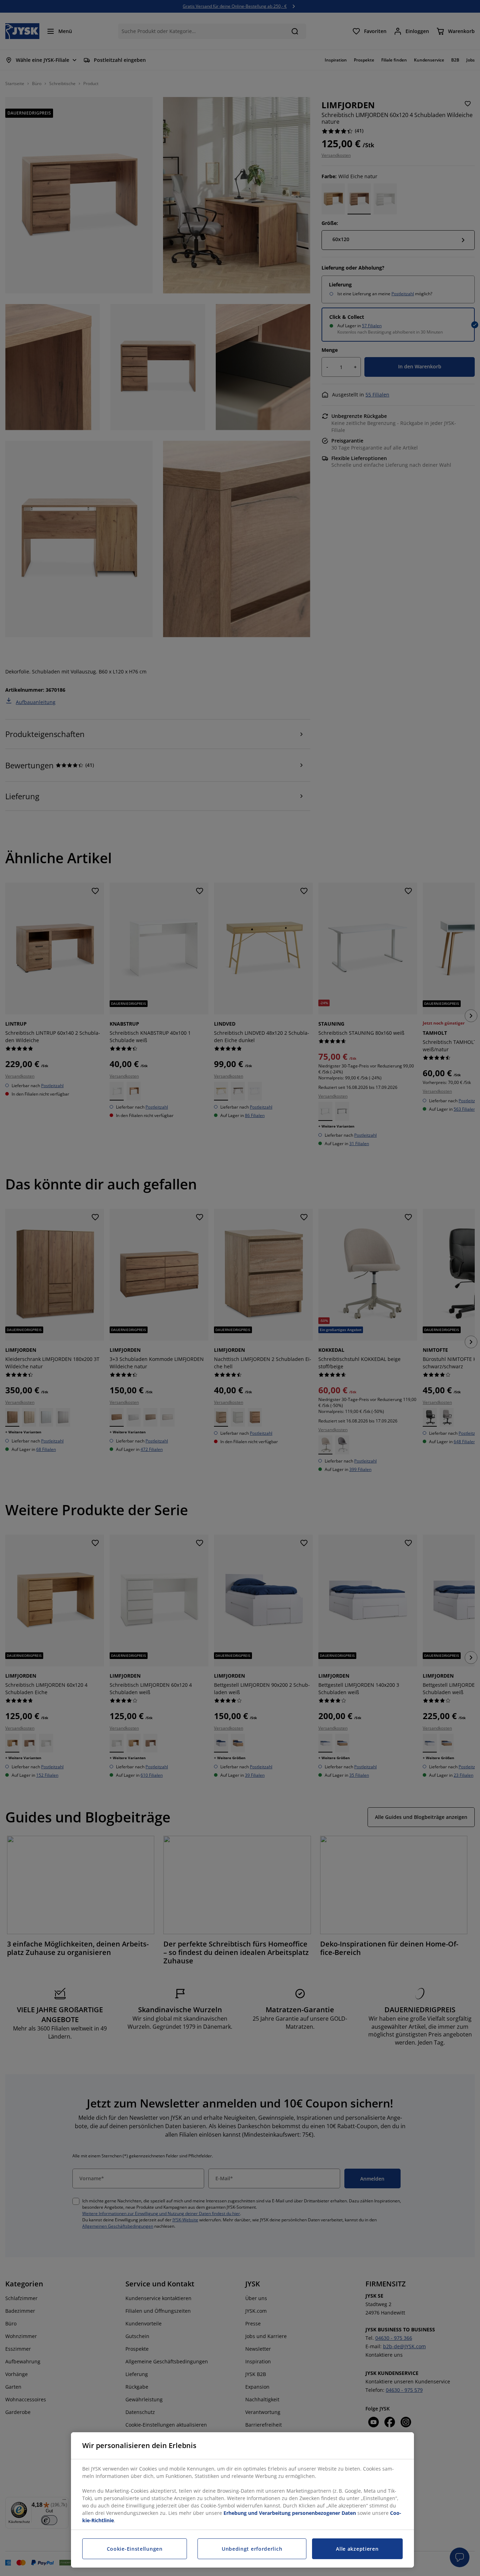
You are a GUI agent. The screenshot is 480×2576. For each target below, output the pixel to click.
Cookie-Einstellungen (135, 2549)
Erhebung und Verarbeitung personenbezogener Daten (290, 2513)
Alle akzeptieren (357, 2549)
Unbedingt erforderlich (252, 2549)
